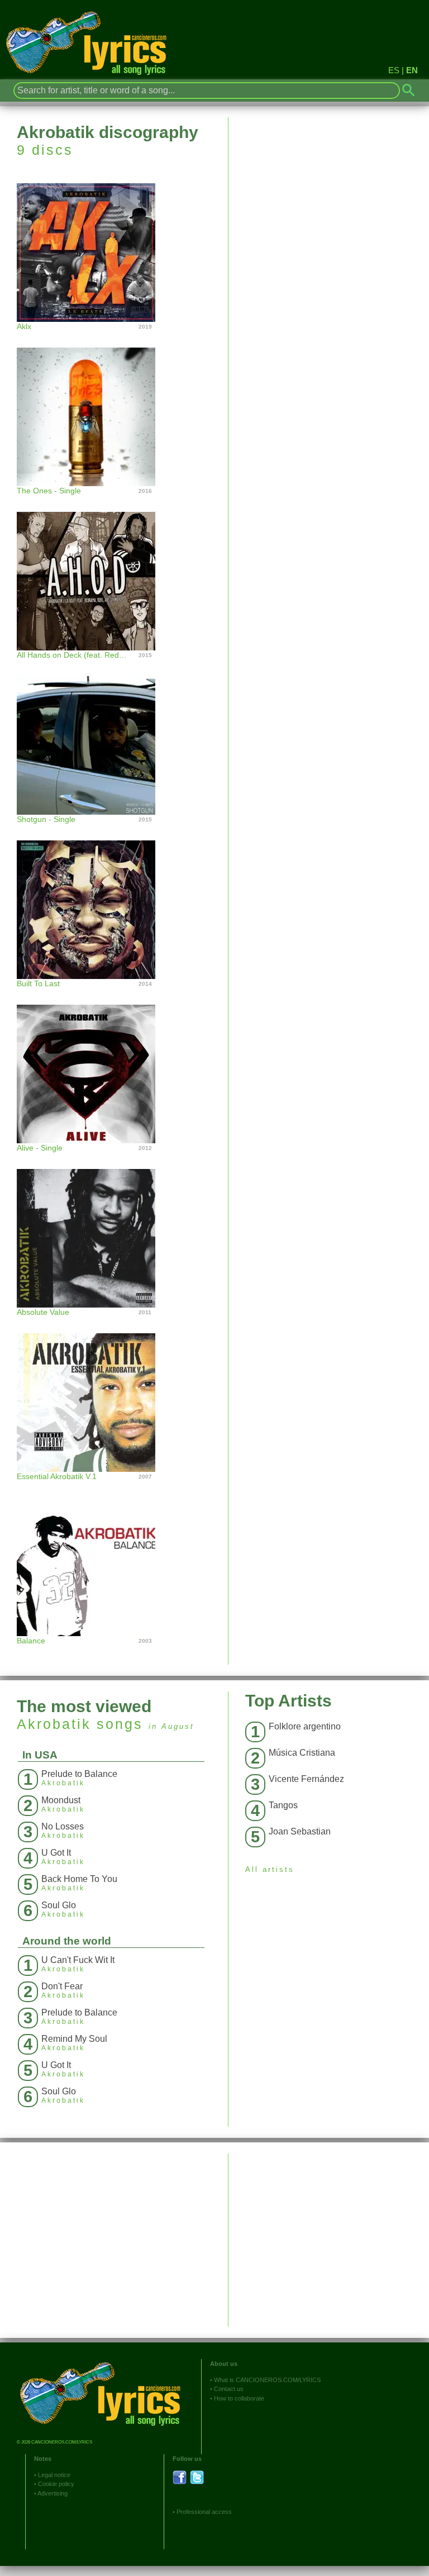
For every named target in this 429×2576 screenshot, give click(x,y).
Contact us (229, 2389)
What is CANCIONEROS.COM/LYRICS (267, 2380)
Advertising (53, 2493)
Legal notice (54, 2475)
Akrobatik (54, 1724)
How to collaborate (239, 2398)
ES (394, 70)
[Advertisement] (329, 2232)
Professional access (204, 2512)
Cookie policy (56, 2484)
